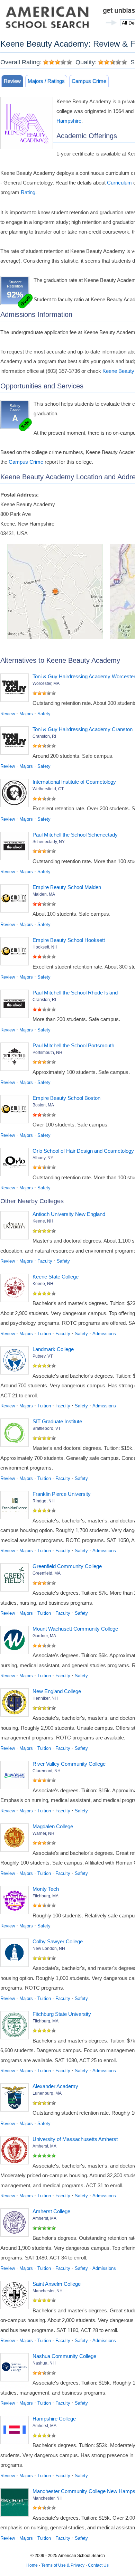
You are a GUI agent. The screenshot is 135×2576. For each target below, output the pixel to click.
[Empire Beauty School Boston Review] (16, 1111)
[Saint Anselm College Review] (16, 2296)
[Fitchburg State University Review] (16, 2027)
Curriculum (119, 183)
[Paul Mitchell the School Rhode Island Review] (16, 1005)
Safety (44, 714)
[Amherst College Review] (16, 2224)
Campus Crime (89, 81)
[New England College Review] (16, 1704)
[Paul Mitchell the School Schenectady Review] (16, 847)
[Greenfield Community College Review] (16, 1579)
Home (32, 2565)
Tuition (44, 1334)
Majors (26, 714)
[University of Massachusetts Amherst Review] (16, 2152)
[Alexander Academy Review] (16, 2099)
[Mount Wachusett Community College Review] (16, 1641)
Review (12, 81)
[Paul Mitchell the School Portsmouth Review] (16, 1058)
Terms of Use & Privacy (63, 2565)
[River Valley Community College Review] (16, 1776)
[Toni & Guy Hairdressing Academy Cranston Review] (16, 742)
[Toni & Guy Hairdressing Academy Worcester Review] (16, 689)
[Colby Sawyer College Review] (16, 1954)
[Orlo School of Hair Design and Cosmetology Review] (16, 1163)
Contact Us (98, 2565)
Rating (28, 192)
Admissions (104, 1334)
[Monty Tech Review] (16, 1902)
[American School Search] (47, 19)
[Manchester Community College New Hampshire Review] (16, 2504)
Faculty (45, 1261)
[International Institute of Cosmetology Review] (16, 794)
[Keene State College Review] (16, 1289)
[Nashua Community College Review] (16, 2369)
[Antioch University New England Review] (16, 1227)
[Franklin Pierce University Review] (16, 1507)
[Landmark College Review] (16, 1362)
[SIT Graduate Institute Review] (16, 1434)
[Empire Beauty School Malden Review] (16, 900)
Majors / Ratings (46, 81)
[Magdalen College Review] (16, 1839)
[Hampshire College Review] (16, 2431)
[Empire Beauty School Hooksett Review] (16, 953)
